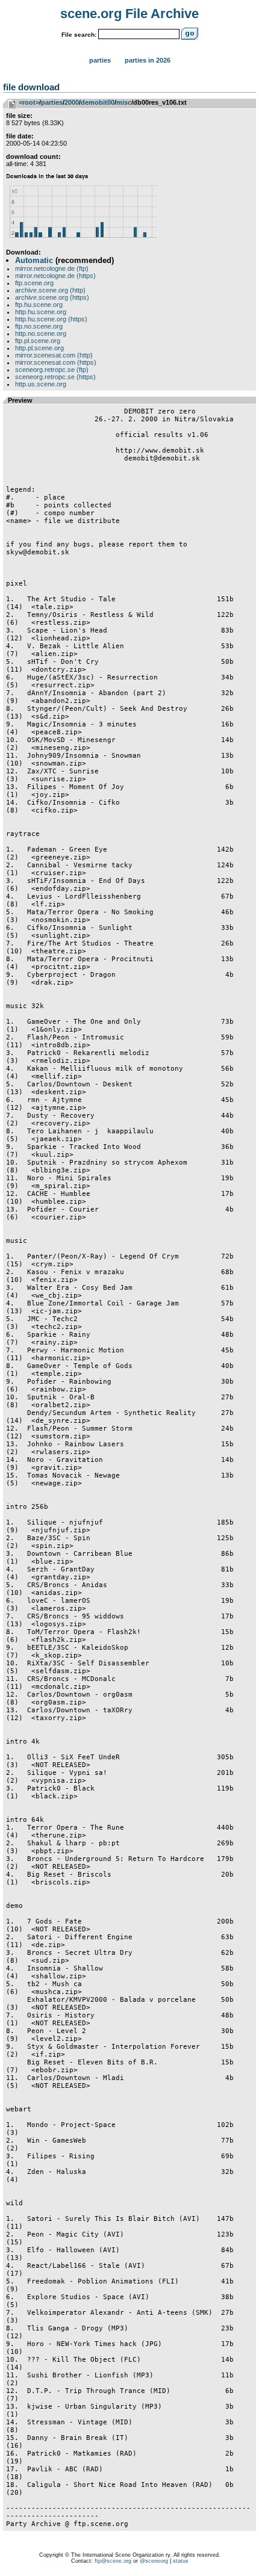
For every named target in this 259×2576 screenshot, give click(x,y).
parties (52, 102)
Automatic (34, 260)
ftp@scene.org (113, 2561)
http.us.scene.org (41, 384)
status (181, 2561)
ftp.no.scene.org (39, 326)
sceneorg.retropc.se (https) (55, 377)
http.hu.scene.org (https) (51, 319)
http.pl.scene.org (39, 348)
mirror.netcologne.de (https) (55, 276)
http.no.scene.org (41, 333)
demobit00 (98, 102)
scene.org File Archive (129, 14)
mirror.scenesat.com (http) (54, 355)
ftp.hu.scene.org (39, 305)
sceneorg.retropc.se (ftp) (52, 370)
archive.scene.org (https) (52, 297)
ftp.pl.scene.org (38, 341)
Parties (100, 60)
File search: (79, 35)
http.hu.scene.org (41, 312)
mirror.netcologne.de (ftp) (52, 268)
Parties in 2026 (148, 60)
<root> (29, 102)
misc (124, 102)
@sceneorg (154, 2561)
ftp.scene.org (34, 283)
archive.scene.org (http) (50, 290)
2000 (72, 102)
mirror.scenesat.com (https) (56, 362)
